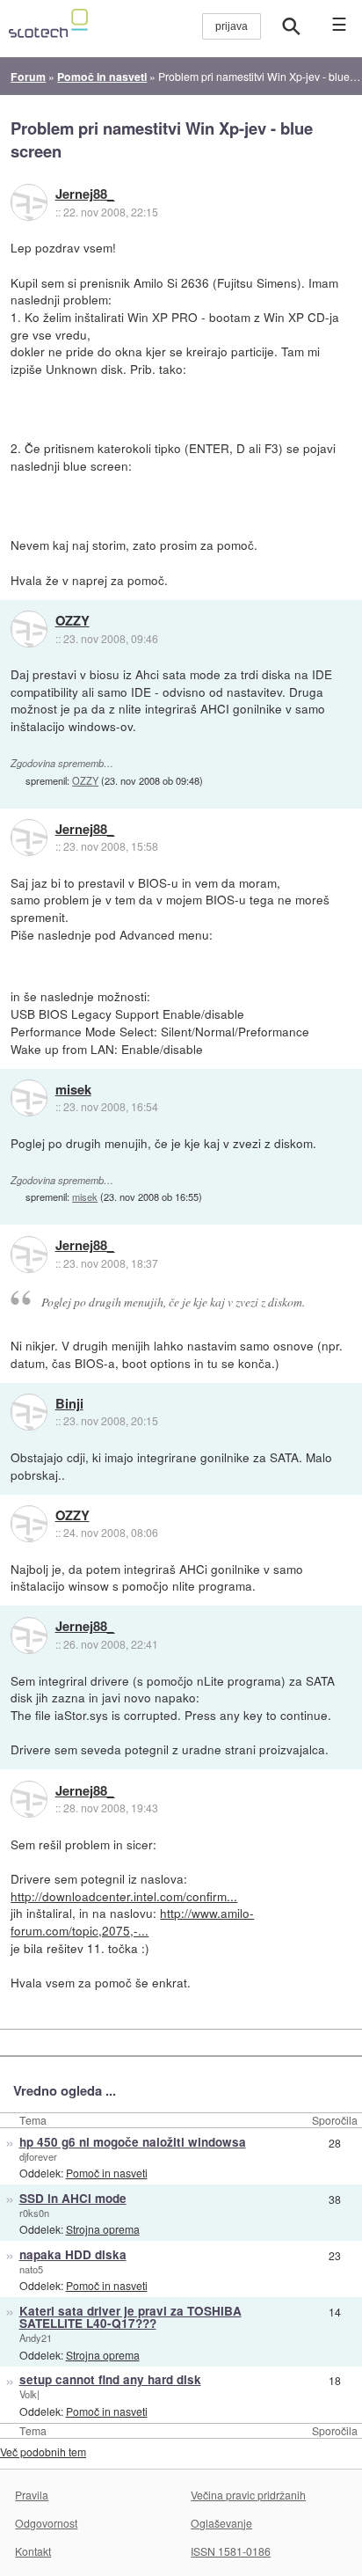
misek (73, 1090)
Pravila (32, 2495)
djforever (38, 2156)
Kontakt (33, 2551)
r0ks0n (34, 2213)
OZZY (72, 621)
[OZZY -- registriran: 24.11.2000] (29, 629)
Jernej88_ (85, 194)
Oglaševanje (221, 2523)
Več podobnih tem (43, 2452)
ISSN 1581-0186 (231, 2551)
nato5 (31, 2269)
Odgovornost (46, 2523)
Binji (69, 1404)
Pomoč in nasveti (107, 2173)
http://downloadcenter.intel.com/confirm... (124, 1896)
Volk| (29, 2394)
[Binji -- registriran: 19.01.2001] (29, 1412)
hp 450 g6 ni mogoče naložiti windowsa (133, 2142)
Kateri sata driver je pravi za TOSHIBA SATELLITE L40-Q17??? (130, 2317)
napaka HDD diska (73, 2254)
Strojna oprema (103, 2229)
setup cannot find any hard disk (110, 2379)
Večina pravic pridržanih (248, 2495)
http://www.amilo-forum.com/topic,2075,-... (132, 1921)
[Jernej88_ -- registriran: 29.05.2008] (29, 202)
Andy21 (36, 2338)
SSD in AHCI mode (73, 2198)
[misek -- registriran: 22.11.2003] (29, 1098)
